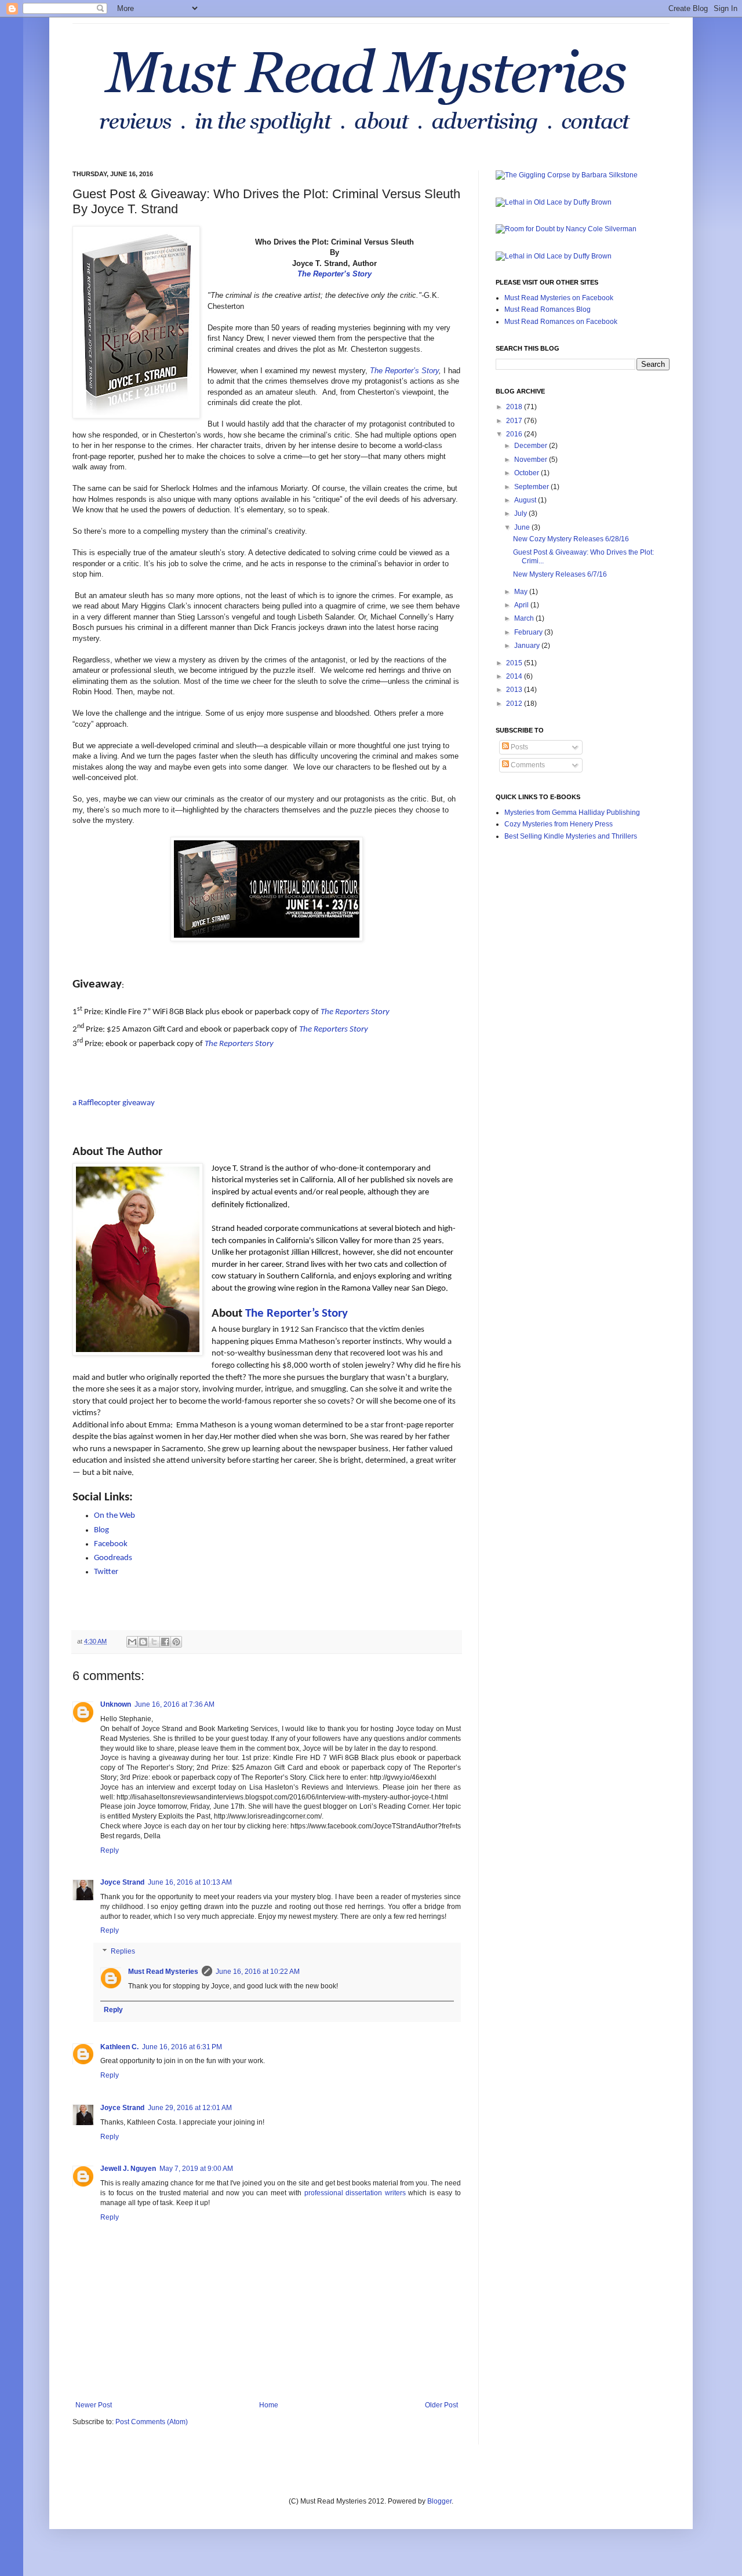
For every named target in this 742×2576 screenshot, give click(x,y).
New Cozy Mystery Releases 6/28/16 (571, 539)
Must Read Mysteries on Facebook (559, 298)
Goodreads (113, 1558)
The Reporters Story (355, 1012)
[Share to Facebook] (165, 1642)
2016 (515, 434)
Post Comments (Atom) (152, 2422)
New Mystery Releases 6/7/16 (560, 574)
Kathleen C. (119, 2047)
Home (269, 2405)
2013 (515, 690)
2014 (515, 676)
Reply (110, 1850)
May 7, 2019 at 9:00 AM (196, 2169)
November (532, 460)
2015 (515, 663)
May (522, 592)
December (532, 446)
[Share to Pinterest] (176, 1642)
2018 (515, 407)
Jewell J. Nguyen (128, 2169)
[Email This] (132, 1642)
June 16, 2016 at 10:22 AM (258, 1972)
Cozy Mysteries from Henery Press (559, 824)
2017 (515, 421)
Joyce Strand (122, 1882)
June (523, 527)
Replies (123, 1951)
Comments (527, 765)
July (521, 513)
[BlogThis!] (143, 1642)
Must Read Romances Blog (548, 309)
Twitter (106, 1572)
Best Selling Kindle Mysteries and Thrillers (571, 836)
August (526, 500)
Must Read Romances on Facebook (561, 322)
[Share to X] (154, 1642)
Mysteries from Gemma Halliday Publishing (572, 812)
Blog (101, 1530)
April (522, 605)
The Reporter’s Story (334, 274)
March (525, 618)
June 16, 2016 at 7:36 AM (174, 1704)
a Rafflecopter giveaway (114, 1103)
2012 (515, 704)
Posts (519, 747)
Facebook (111, 1544)
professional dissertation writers (355, 2193)
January (528, 646)
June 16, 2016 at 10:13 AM (190, 1882)
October (528, 473)
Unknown (116, 1704)
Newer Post (94, 2405)
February (529, 632)
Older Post (441, 2405)
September (532, 487)
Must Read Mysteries (163, 1972)
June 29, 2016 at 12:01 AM (190, 2108)
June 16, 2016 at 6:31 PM (182, 2047)
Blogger (439, 2501)
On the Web (114, 1516)
